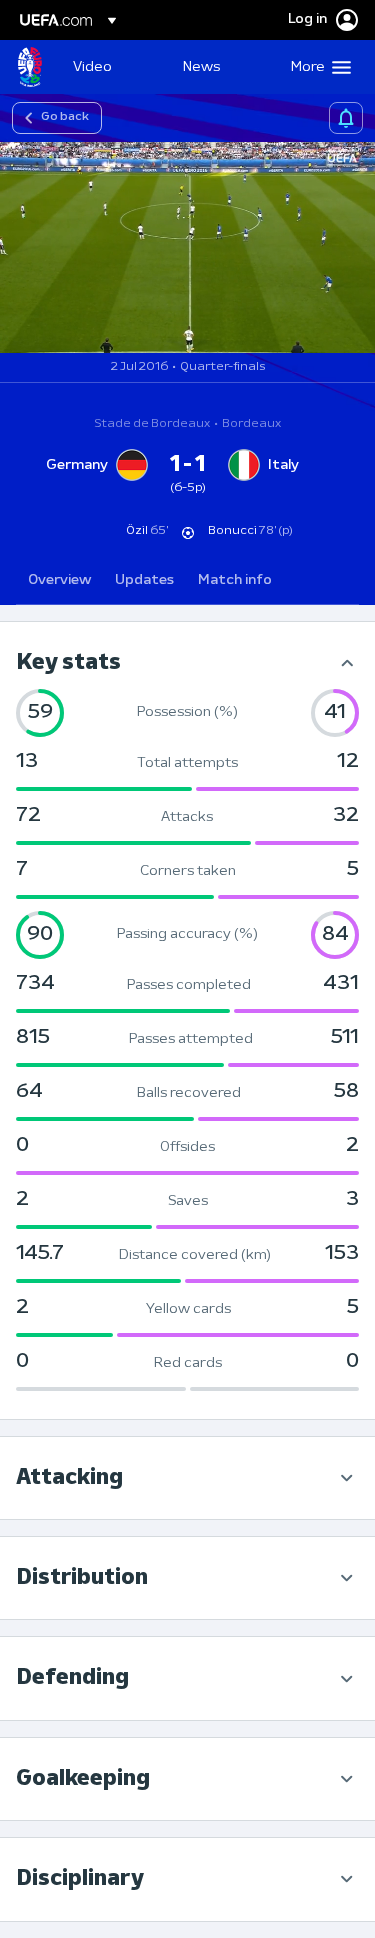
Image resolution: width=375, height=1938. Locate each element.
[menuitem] (111, 67)
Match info (235, 580)
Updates (144, 580)
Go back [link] (65, 117)
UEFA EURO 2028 (30, 67)
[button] (316, 67)
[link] (92, 67)
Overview (59, 580)
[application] (187, 247)
